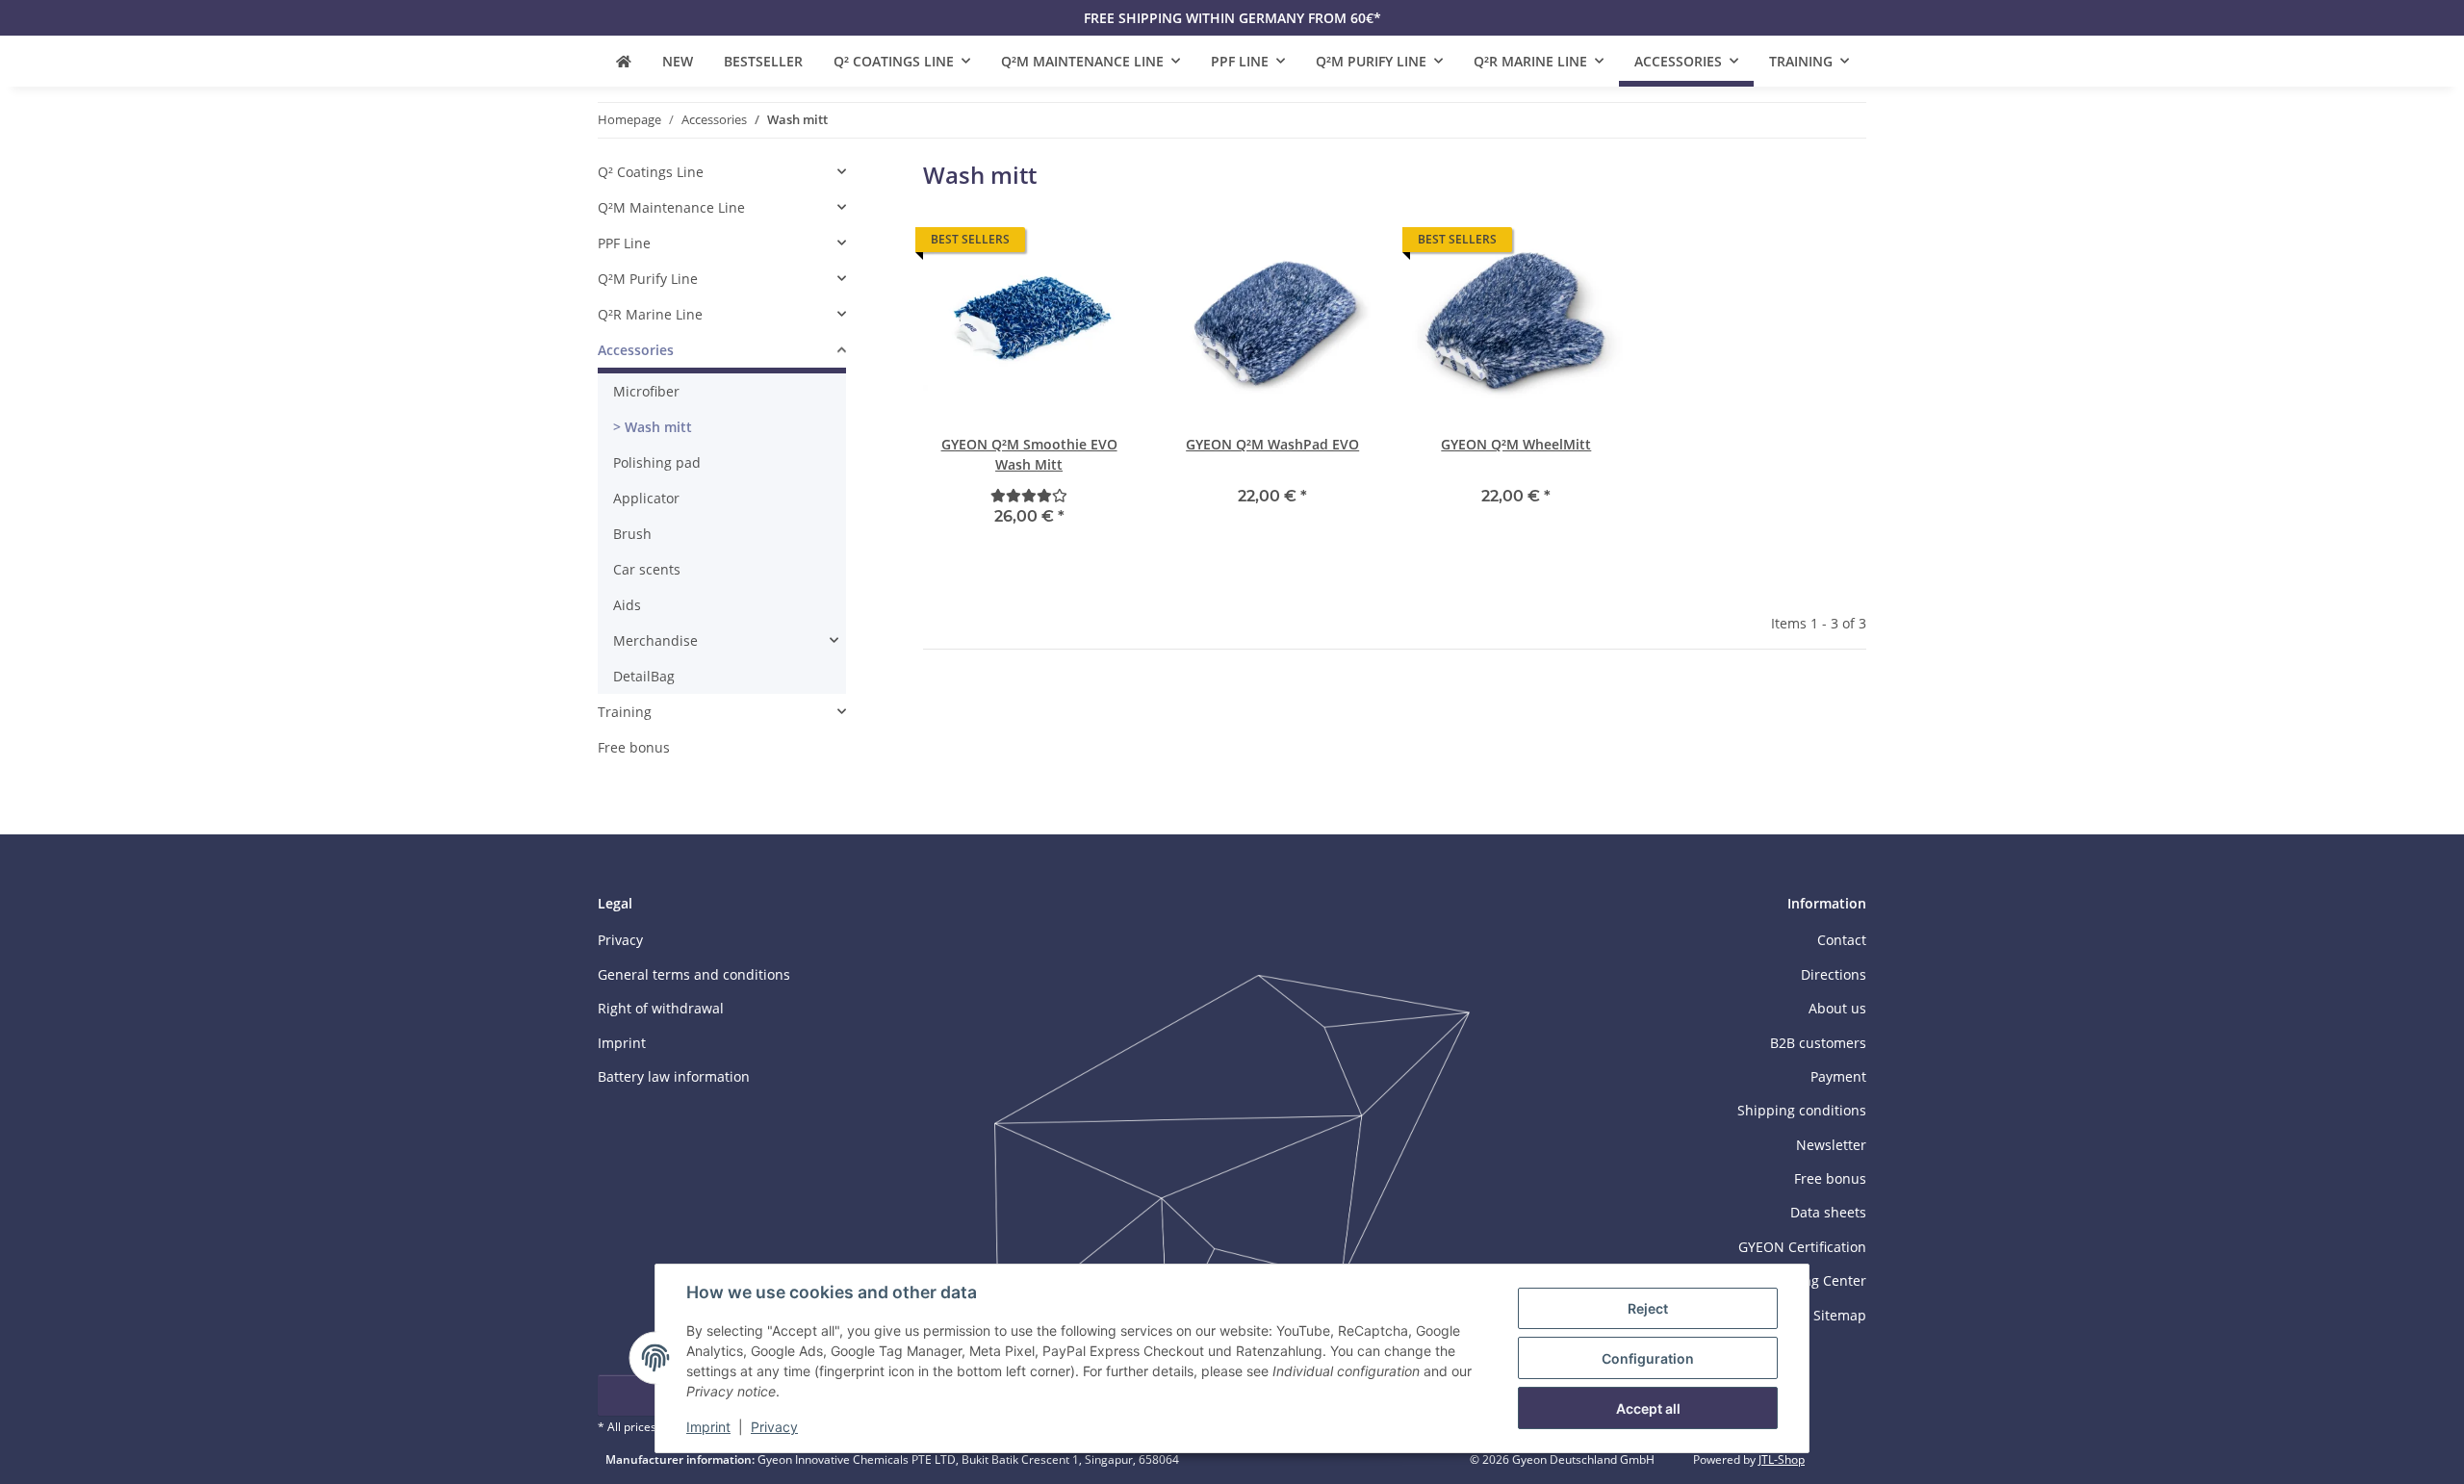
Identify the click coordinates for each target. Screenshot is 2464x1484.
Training (625, 712)
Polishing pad (657, 462)
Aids (627, 605)
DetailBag (644, 676)
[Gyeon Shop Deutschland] (624, 61)
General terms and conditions (694, 974)
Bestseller (763, 61)
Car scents (647, 569)
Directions (1834, 974)
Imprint (708, 1427)
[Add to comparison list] (1103, 244)
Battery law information (674, 1076)
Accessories (636, 350)
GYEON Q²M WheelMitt (1516, 444)
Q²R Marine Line (650, 314)
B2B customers (1818, 1043)
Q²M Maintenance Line (671, 207)
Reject (1648, 1308)
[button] (1029, 382)
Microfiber (646, 391)
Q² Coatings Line (651, 172)
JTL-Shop (1782, 1459)
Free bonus (634, 747)
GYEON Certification (1802, 1247)
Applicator (646, 498)
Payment (1838, 1076)
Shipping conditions (1802, 1110)
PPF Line (624, 243)
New (678, 61)
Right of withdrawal (661, 1008)
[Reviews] (1029, 495)
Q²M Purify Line (648, 279)
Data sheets (1828, 1212)
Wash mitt (656, 427)
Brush (632, 534)
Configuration (1648, 1358)
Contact (1842, 940)
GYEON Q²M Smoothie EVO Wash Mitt (1029, 454)
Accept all (1648, 1408)
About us (1837, 1008)
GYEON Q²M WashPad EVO (1272, 444)
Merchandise (655, 640)
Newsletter (1831, 1145)
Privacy (774, 1427)
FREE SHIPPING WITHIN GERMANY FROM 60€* (1232, 18)
